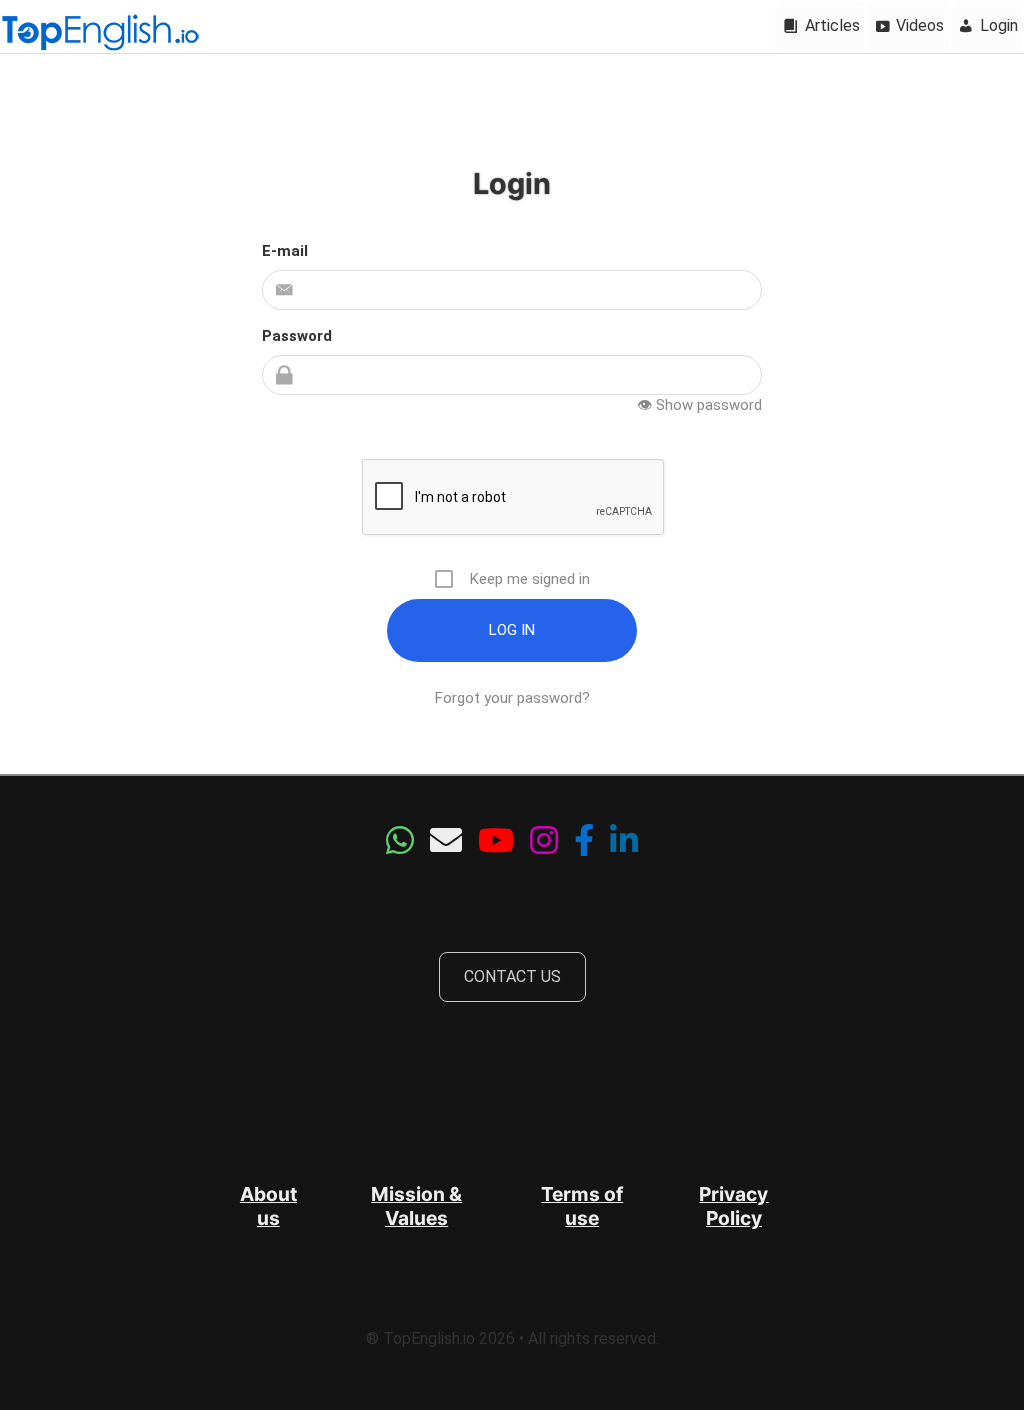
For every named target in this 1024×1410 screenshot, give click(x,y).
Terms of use (582, 1206)
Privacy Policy (733, 1206)
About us (268, 1206)
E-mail (285, 251)
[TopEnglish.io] (100, 34)
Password (297, 336)
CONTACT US (512, 976)
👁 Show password (699, 405)
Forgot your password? (512, 698)
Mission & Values (416, 1206)
